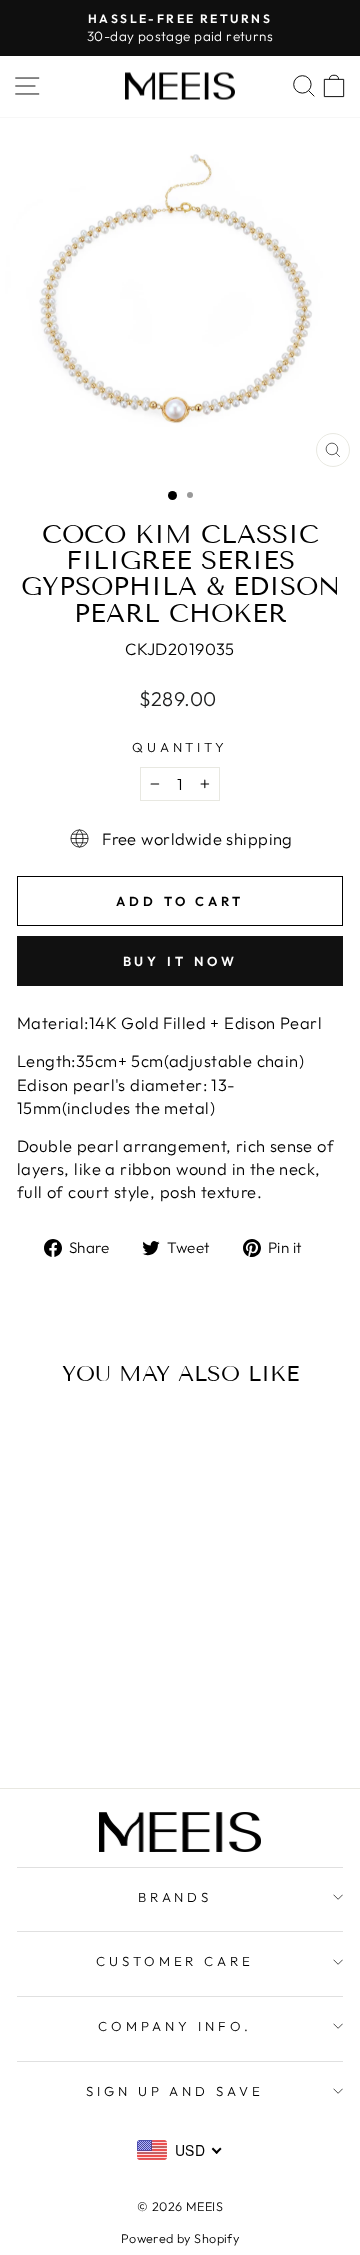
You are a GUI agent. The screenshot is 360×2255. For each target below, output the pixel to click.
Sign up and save (175, 2091)
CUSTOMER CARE (175, 1961)
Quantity (180, 747)
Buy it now (180, 961)
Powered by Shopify (180, 2238)
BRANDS (175, 1897)
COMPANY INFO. (175, 2026)
